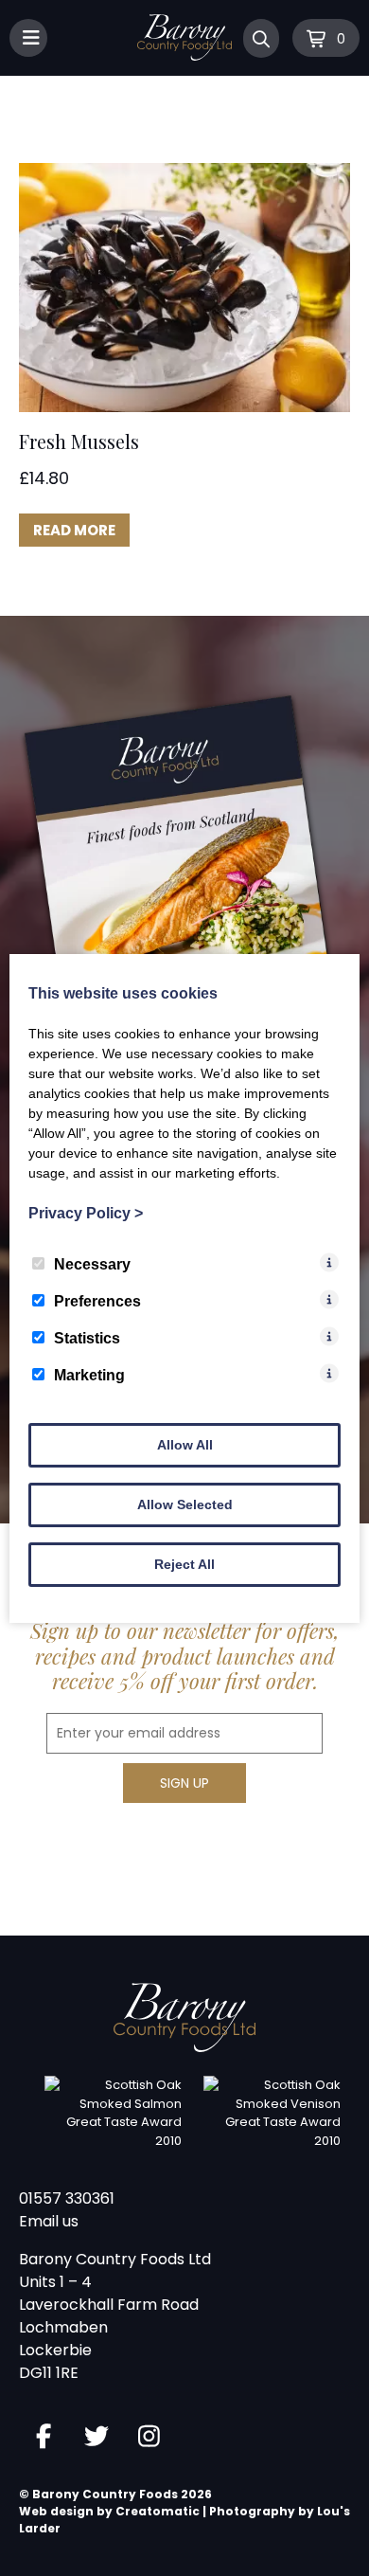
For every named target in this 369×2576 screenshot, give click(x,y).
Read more (74, 530)
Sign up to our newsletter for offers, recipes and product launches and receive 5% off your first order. (185, 1656)
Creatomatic (158, 2511)
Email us (49, 2221)
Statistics (87, 1338)
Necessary (92, 1264)
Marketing (89, 1375)
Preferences (97, 1301)
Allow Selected (185, 1504)
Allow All (185, 1445)
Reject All (184, 1564)
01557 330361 (67, 2198)
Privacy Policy (86, 1213)
